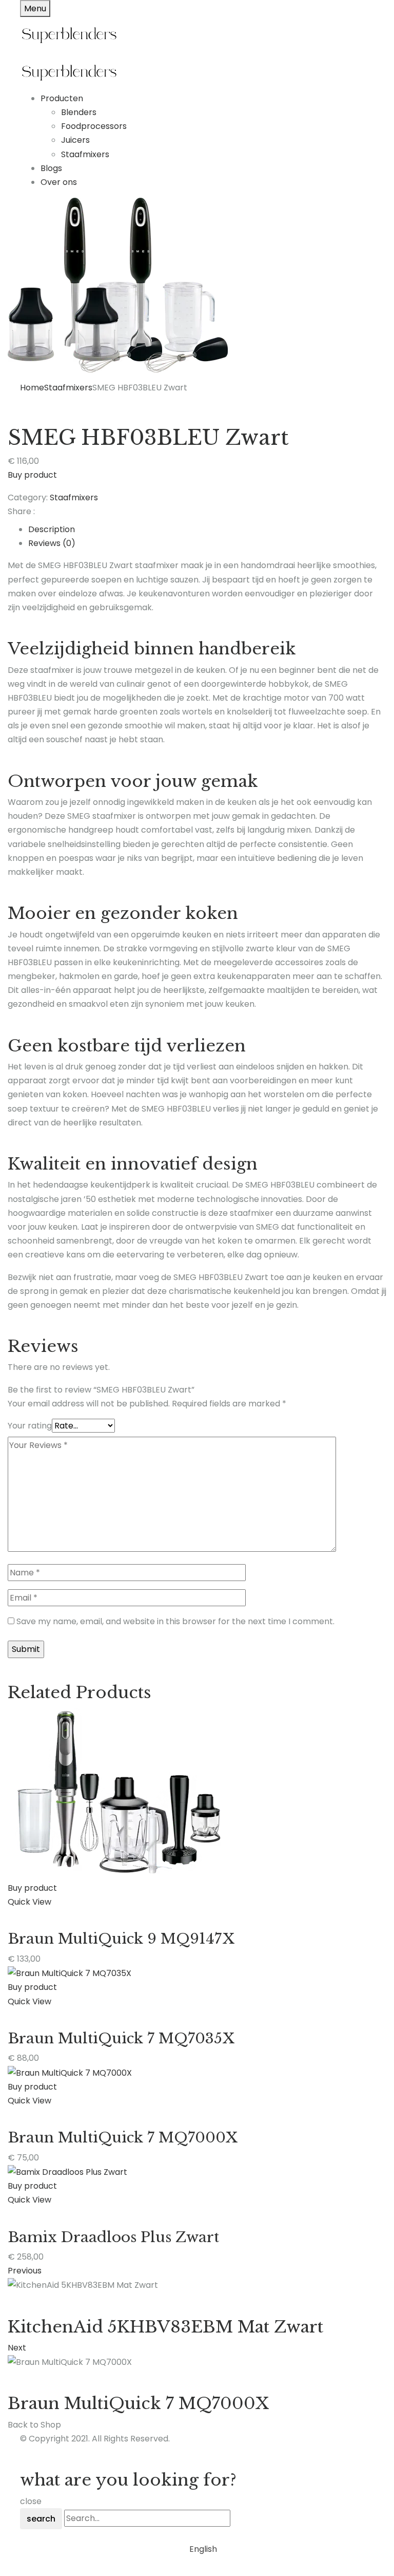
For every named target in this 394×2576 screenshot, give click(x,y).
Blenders (79, 112)
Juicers (75, 140)
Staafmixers (85, 154)
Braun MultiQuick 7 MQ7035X (121, 2038)
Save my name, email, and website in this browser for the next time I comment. (175, 1621)
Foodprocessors (94, 126)
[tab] (207, 529)
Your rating (30, 1426)
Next (17, 2348)
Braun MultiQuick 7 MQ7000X (123, 2138)
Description (52, 529)
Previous (25, 2271)
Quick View (29, 1902)
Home (32, 388)
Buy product (32, 475)
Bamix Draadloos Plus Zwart (113, 2237)
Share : (21, 511)
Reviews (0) (52, 543)
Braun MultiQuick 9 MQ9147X (121, 1939)
